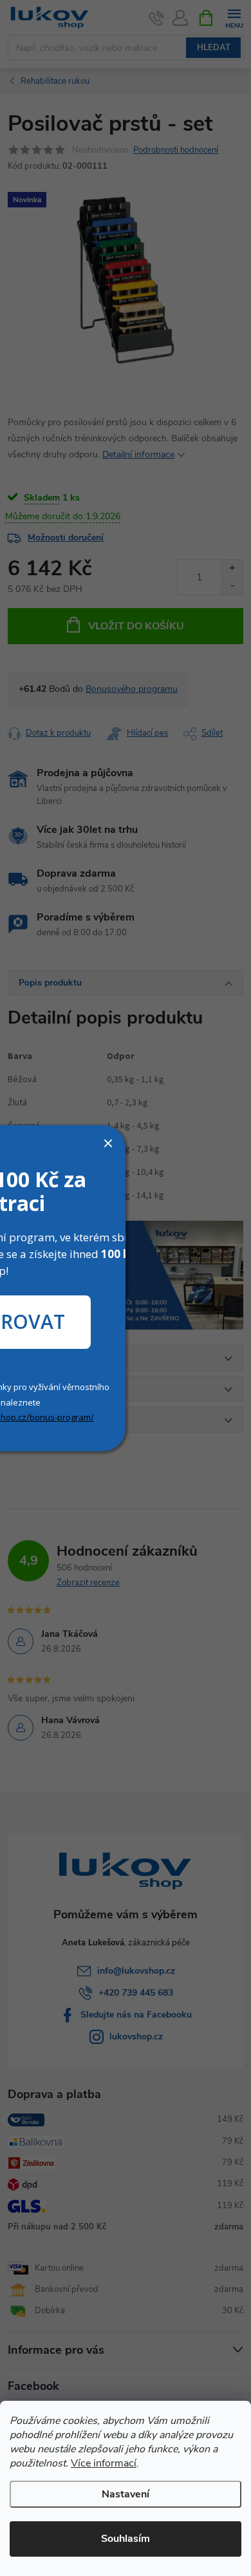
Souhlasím (126, 2539)
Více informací (104, 2463)
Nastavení (126, 2494)
